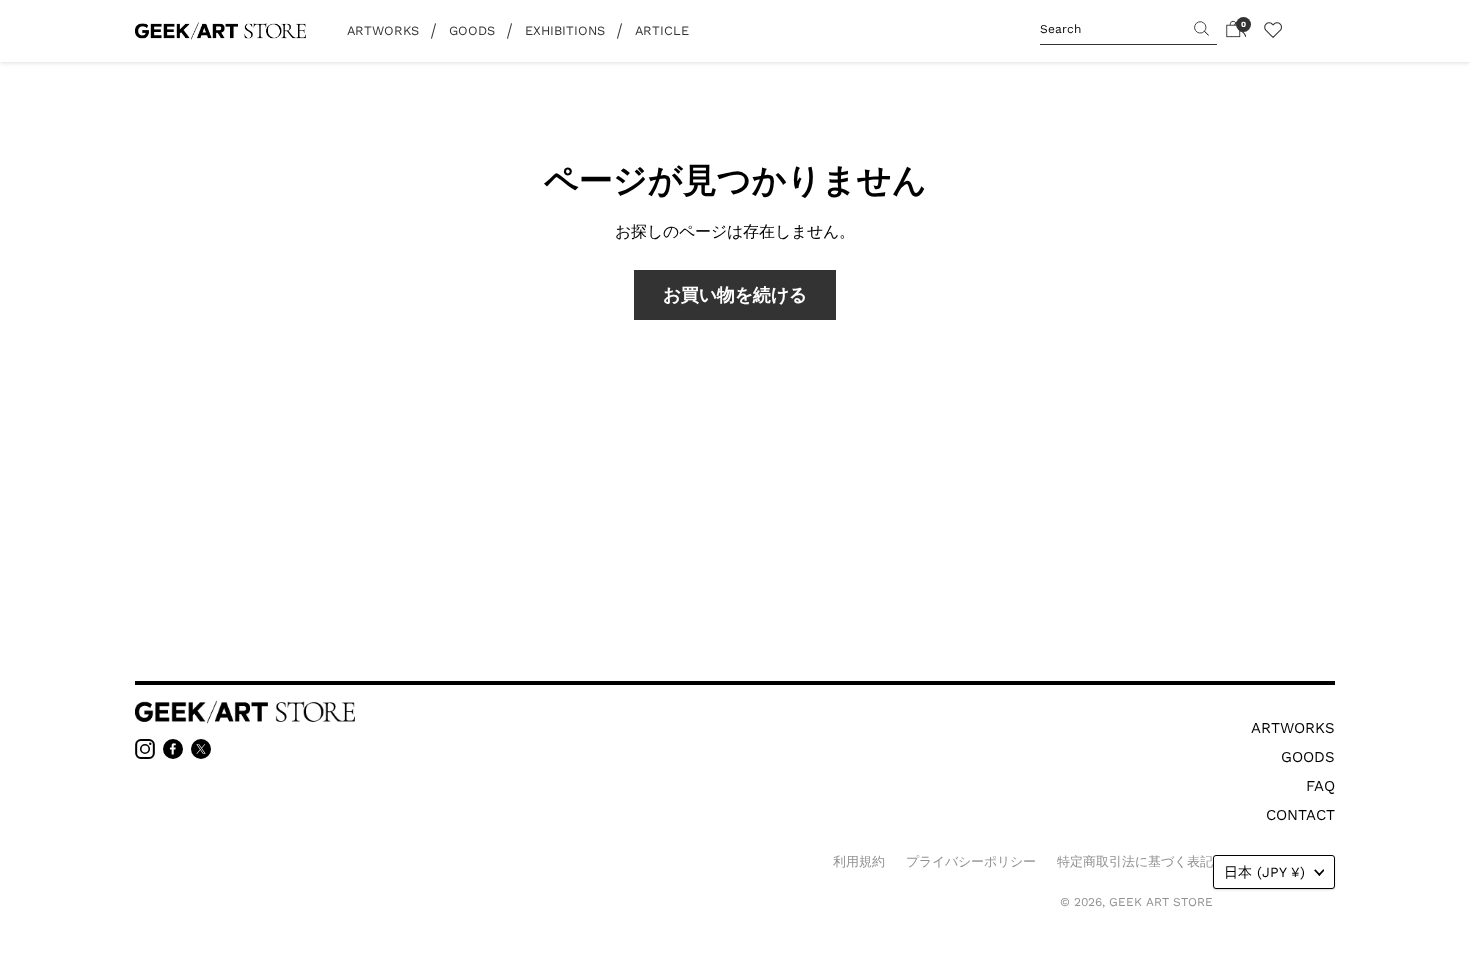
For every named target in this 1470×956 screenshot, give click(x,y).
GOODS (472, 30)
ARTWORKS (383, 30)
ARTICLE (662, 30)
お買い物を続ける (735, 294)
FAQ (1320, 786)
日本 (1264, 872)
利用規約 (859, 861)
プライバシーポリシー (971, 861)
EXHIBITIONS (565, 30)
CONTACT (1300, 815)
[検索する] (1190, 25)
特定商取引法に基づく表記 (1135, 861)
